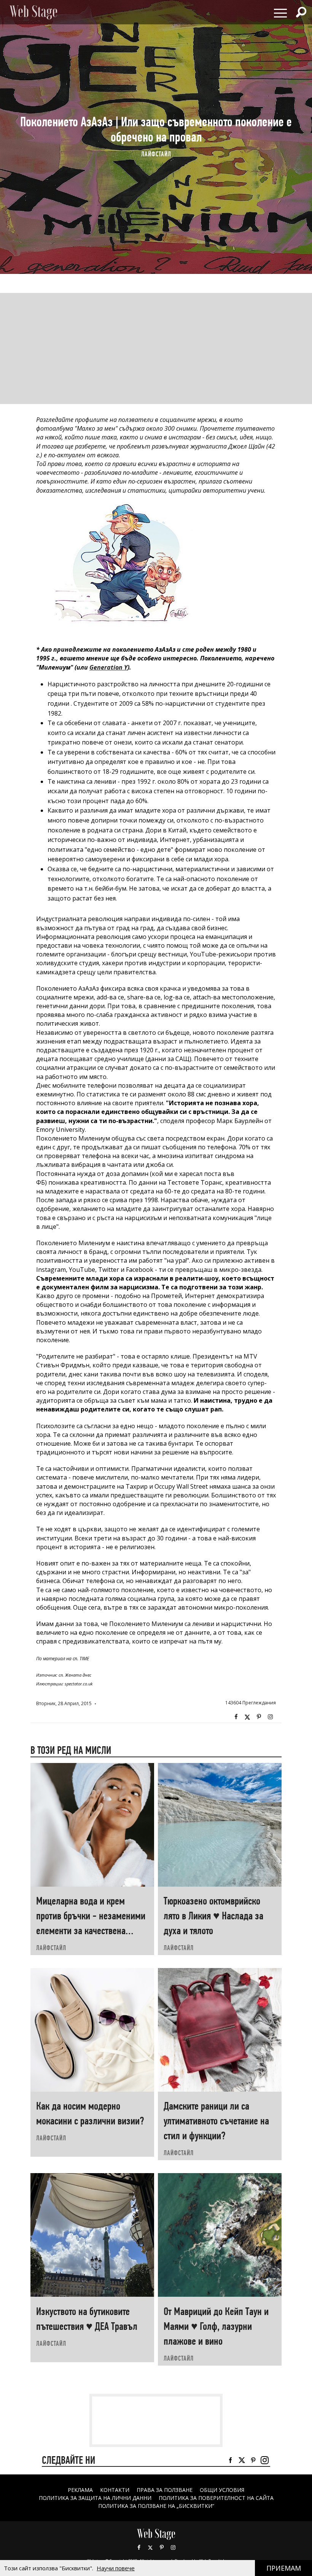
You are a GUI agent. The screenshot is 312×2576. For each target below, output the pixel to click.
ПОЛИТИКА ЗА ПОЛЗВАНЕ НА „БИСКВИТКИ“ (156, 2506)
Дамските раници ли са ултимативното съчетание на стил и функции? (216, 2121)
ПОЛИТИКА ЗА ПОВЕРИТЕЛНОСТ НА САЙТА (216, 2498)
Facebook (236, 1717)
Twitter (247, 1717)
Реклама (80, 2490)
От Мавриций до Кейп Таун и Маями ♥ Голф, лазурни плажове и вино (216, 2326)
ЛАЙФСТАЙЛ (156, 154)
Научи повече (116, 2568)
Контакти (115, 2490)
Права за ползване (165, 2490)
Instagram (270, 1717)
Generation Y (108, 667)
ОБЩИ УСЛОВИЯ (222, 2490)
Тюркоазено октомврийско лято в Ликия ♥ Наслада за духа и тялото (213, 1916)
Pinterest (162, 2547)
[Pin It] (259, 1717)
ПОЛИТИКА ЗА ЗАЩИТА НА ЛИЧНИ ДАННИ (95, 2498)
